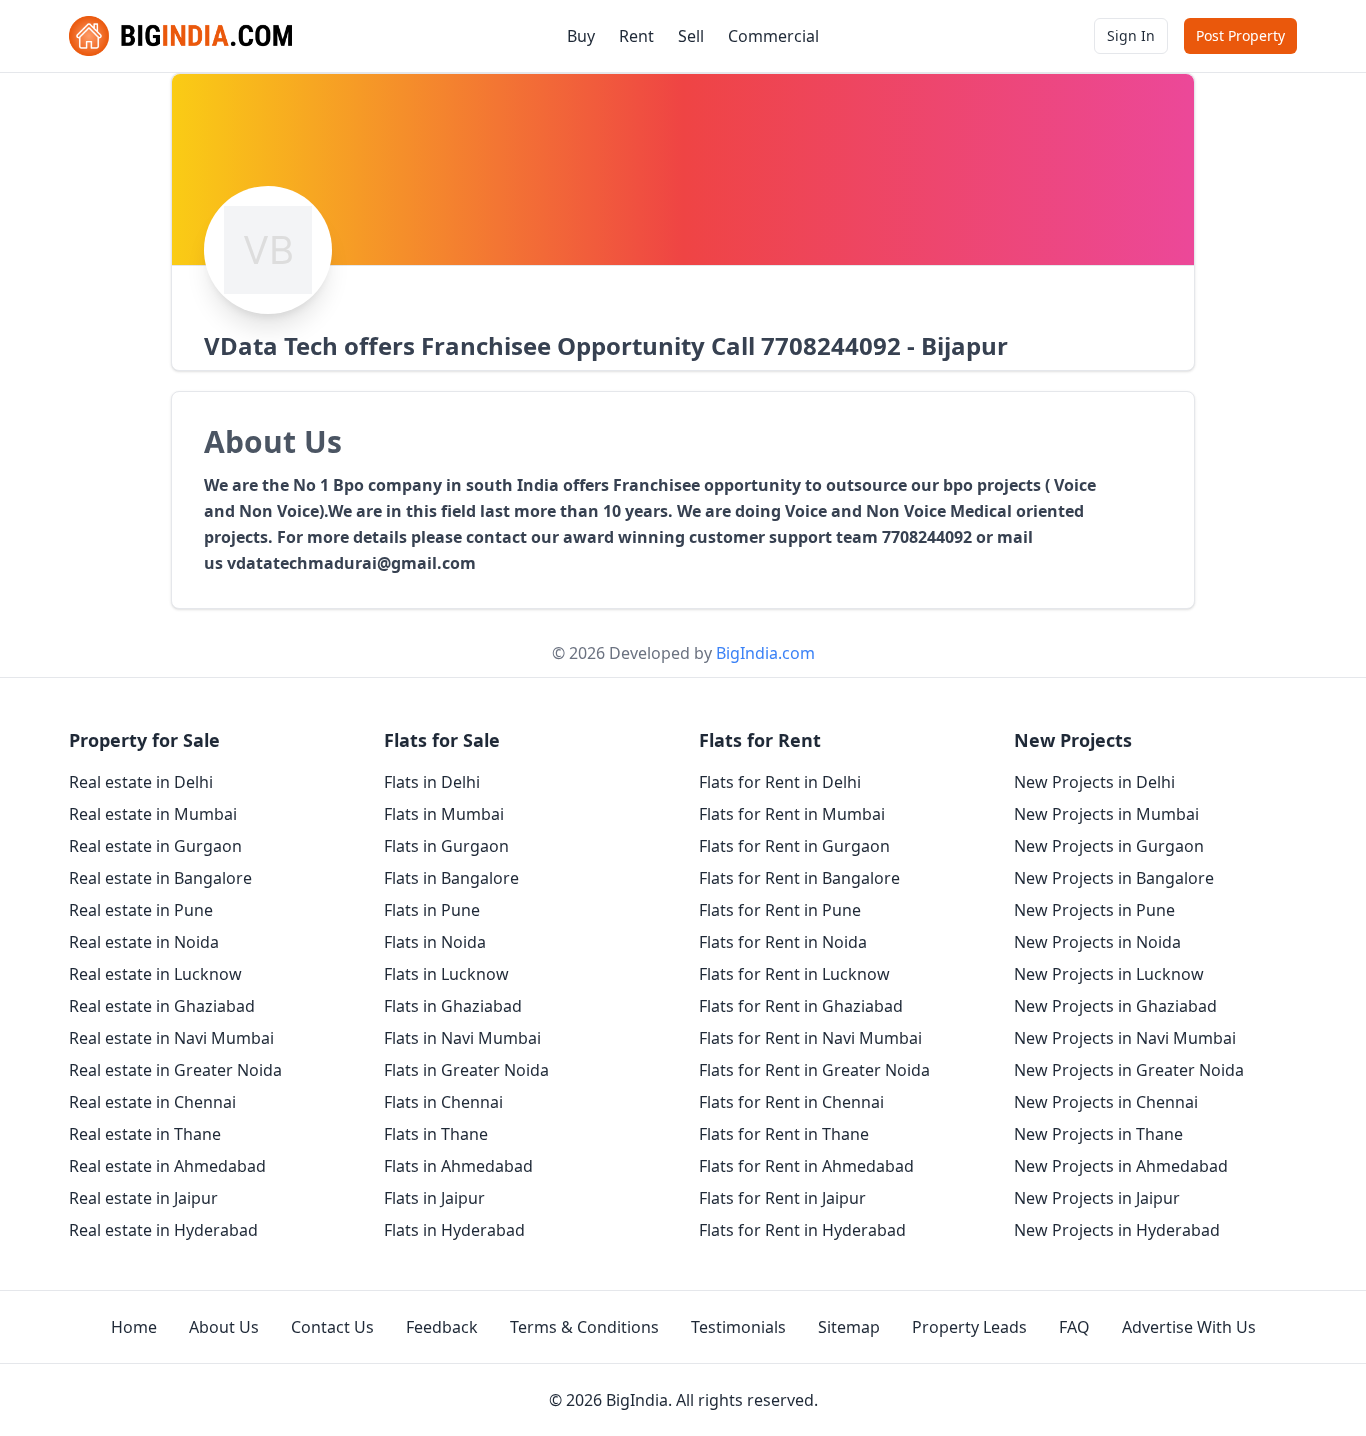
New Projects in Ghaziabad (1115, 1006)
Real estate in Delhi (141, 782)
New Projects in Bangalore (1114, 878)
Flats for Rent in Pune (780, 910)
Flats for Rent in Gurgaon (794, 846)
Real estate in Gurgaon (155, 846)
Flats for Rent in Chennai (791, 1102)
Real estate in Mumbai (153, 814)
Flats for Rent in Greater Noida (814, 1070)
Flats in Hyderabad (454, 1230)
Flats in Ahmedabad (458, 1166)
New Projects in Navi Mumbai (1125, 1038)
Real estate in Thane (145, 1134)
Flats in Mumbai (444, 814)
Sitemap (849, 1327)
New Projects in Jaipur (1097, 1198)
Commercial (773, 36)
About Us (224, 1327)
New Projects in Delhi (1094, 782)
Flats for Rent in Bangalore (799, 878)
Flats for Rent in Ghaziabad (801, 1006)
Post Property (1240, 35)
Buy (581, 36)
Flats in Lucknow (446, 974)
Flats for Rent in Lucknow (794, 974)
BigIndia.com (765, 653)
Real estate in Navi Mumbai (171, 1038)
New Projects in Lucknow (1109, 974)
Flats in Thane (436, 1134)
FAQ (1074, 1327)
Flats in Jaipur (434, 1198)
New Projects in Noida (1097, 942)
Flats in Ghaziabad (453, 1006)
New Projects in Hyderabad (1117, 1230)
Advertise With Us (1189, 1327)
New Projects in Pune (1094, 910)
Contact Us (332, 1327)
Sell (691, 36)
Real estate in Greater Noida (175, 1070)
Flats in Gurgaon (446, 846)
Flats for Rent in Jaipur (782, 1198)
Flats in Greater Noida (466, 1070)
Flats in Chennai (443, 1102)
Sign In (1131, 35)
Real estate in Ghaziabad (162, 1006)
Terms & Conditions (584, 1327)
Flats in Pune (432, 910)
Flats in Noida (435, 942)
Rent (636, 36)
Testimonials (738, 1327)
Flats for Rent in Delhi (780, 782)
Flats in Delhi (432, 782)
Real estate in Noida (144, 942)
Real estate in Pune (141, 910)
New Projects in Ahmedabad (1121, 1166)
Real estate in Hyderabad (163, 1230)
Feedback (442, 1327)
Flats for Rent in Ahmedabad (806, 1166)
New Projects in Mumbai (1106, 814)
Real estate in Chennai (152, 1102)
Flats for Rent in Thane (784, 1134)
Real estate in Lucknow (155, 974)
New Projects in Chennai (1106, 1102)
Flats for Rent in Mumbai (792, 814)
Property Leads (969, 1327)
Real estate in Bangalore (160, 878)
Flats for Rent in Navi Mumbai (810, 1038)
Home (134, 1327)
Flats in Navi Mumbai (462, 1038)
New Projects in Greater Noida (1129, 1070)
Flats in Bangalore (451, 878)
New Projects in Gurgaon (1109, 846)
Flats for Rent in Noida (783, 942)
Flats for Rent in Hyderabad (802, 1230)
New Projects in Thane (1098, 1134)
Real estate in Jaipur (143, 1198)
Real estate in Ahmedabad (167, 1166)
